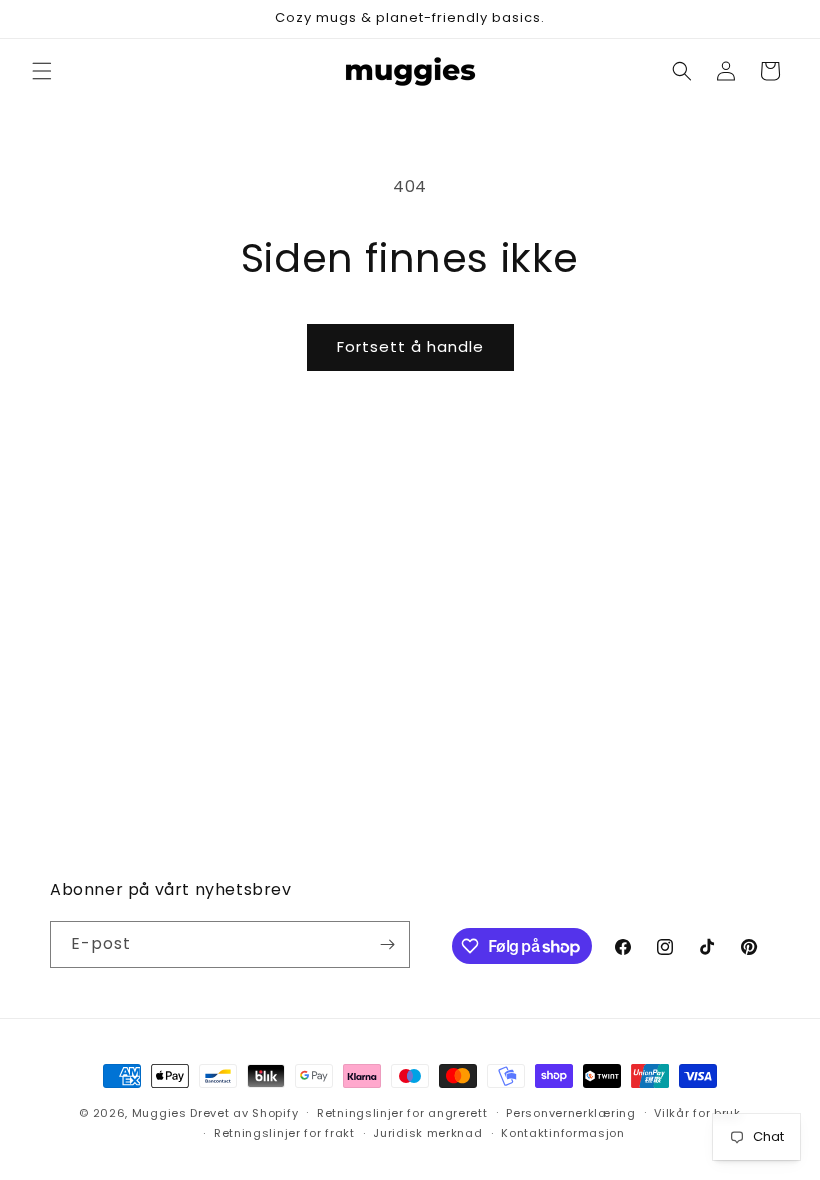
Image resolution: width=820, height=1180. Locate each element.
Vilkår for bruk (697, 1113)
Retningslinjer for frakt (284, 1133)
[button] (42, 71)
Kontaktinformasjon (563, 1133)
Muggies (159, 1113)
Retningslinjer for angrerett (402, 1113)
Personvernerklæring (570, 1113)
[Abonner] (387, 944)
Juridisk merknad (427, 1133)
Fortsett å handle (410, 346)
